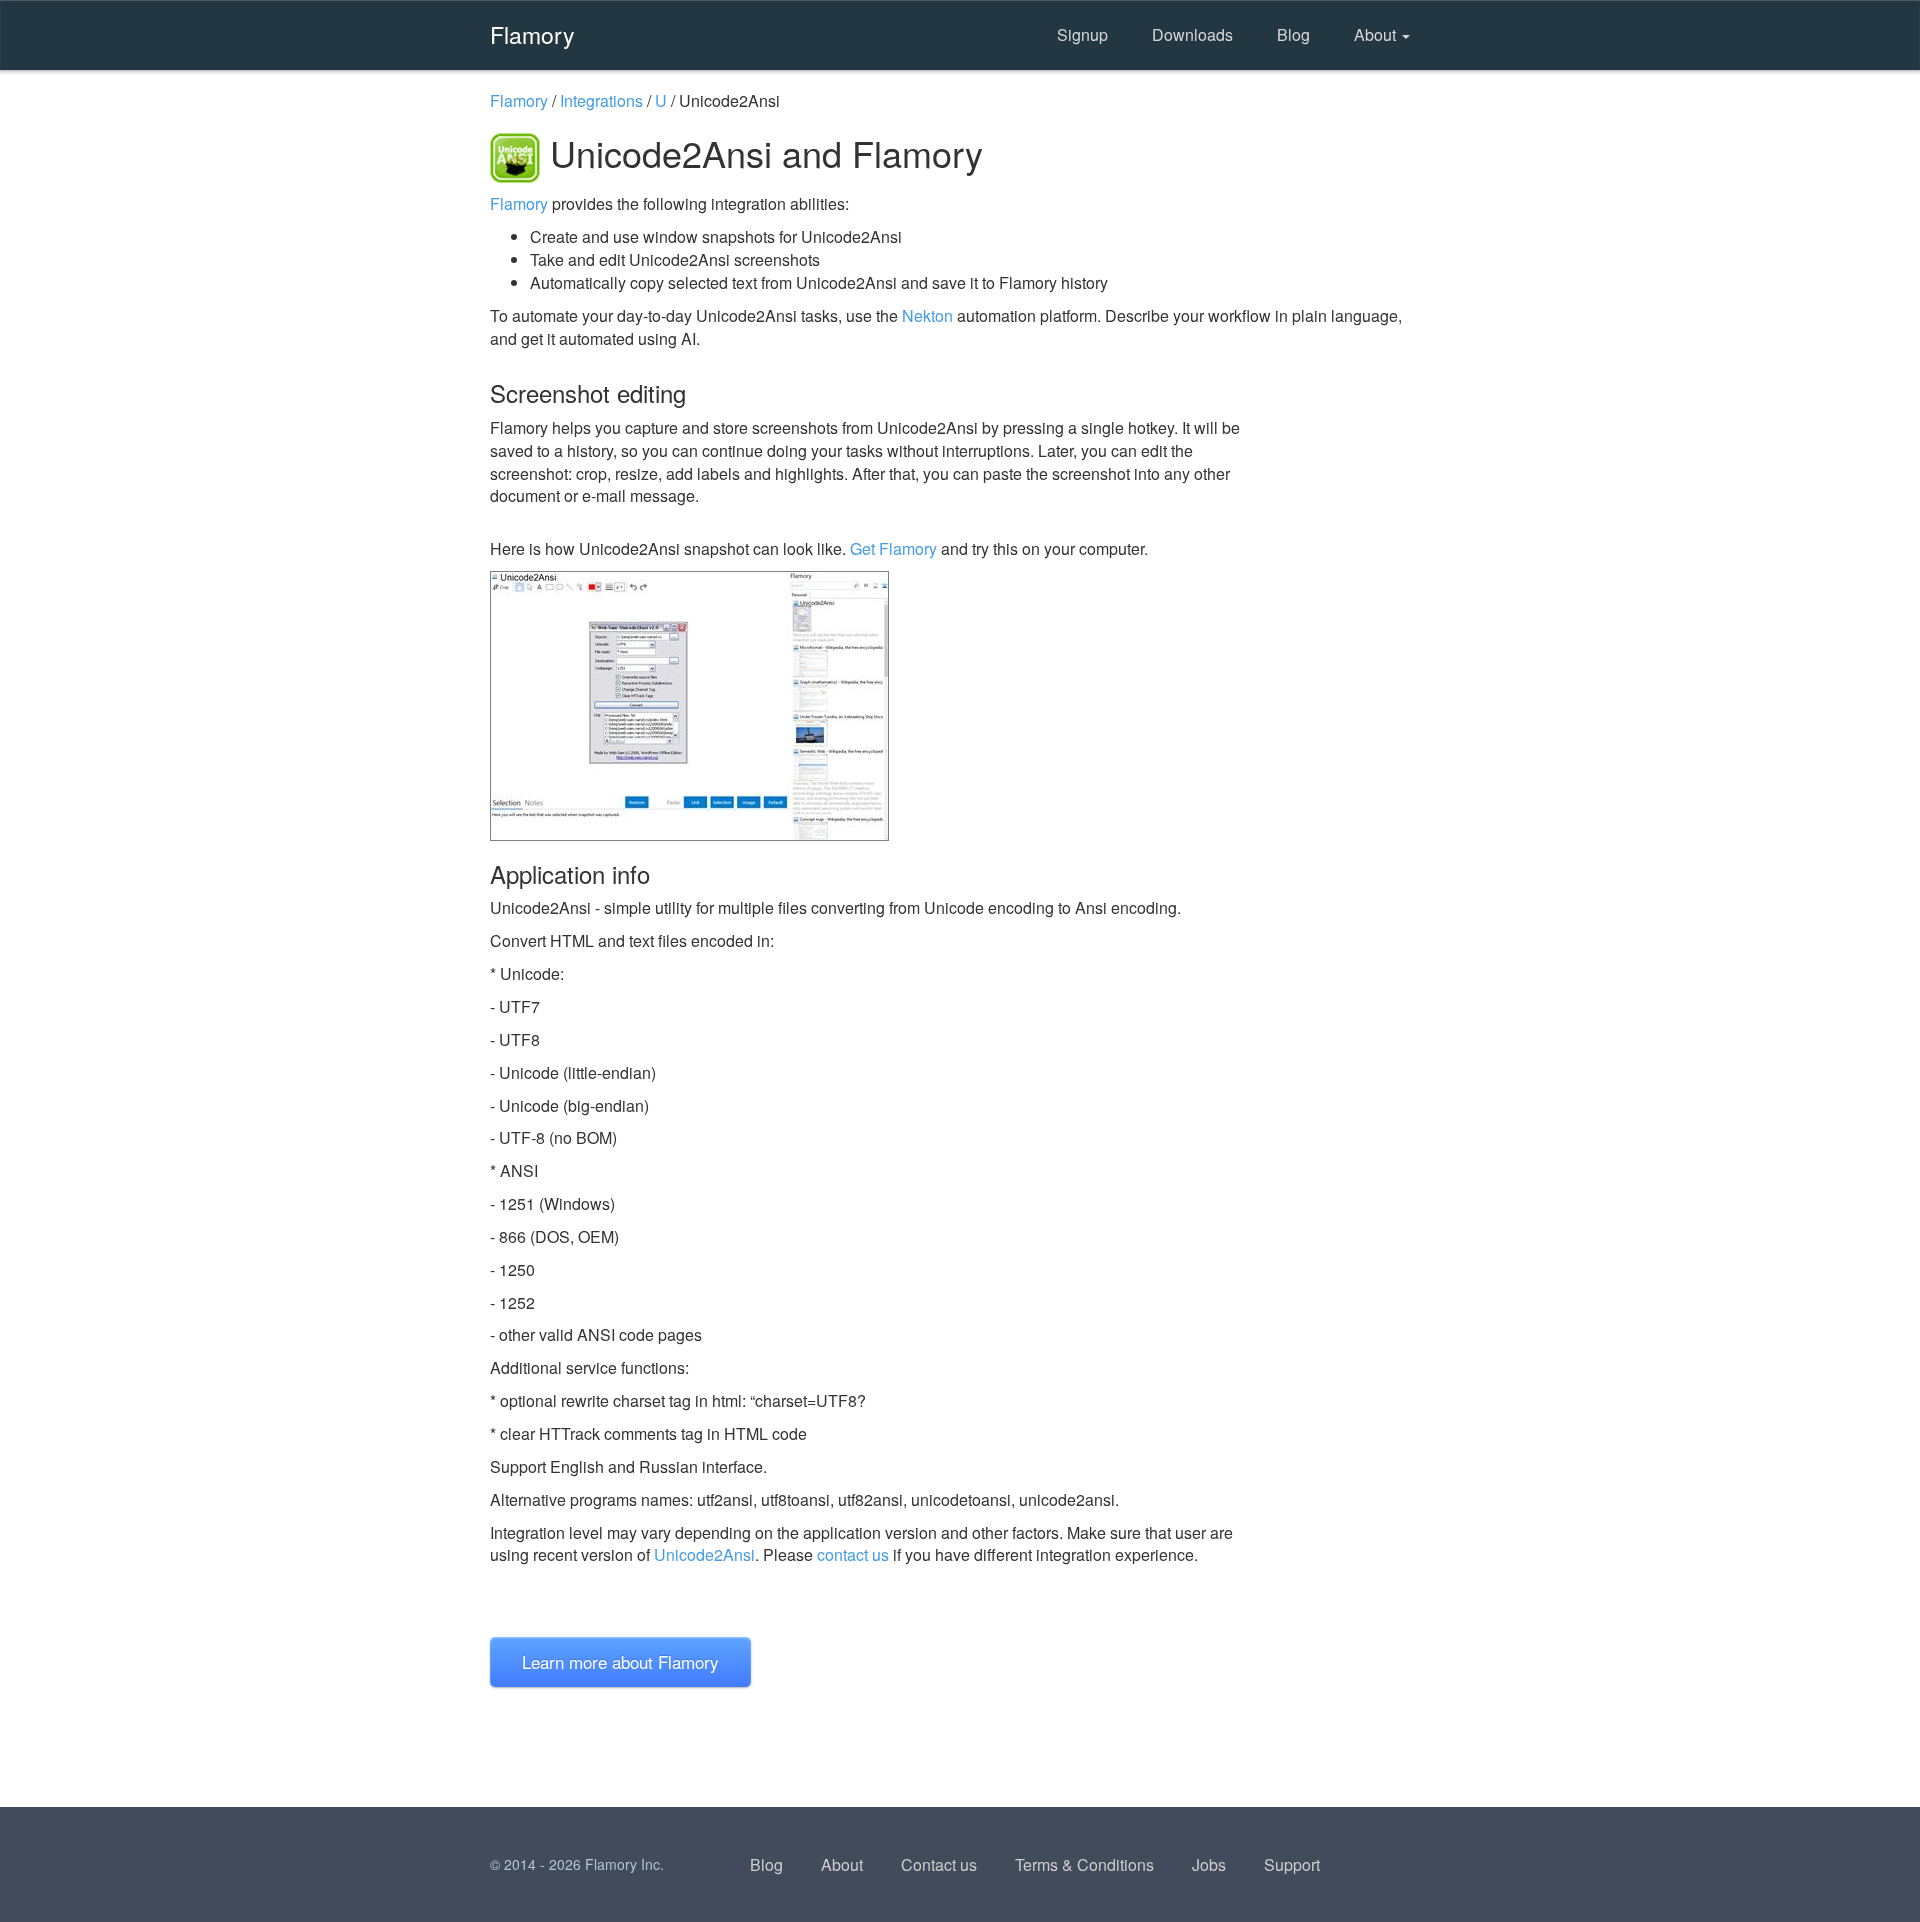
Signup (1082, 34)
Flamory (532, 34)
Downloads (1192, 34)
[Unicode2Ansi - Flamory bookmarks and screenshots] (879, 706)
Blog (1293, 34)
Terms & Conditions (1084, 1864)
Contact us (939, 1864)
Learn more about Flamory (620, 1661)
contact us (853, 1554)
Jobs (1209, 1864)
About (1377, 34)
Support (1292, 1864)
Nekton (927, 315)
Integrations (601, 100)
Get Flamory (893, 548)
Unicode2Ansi (704, 1554)
